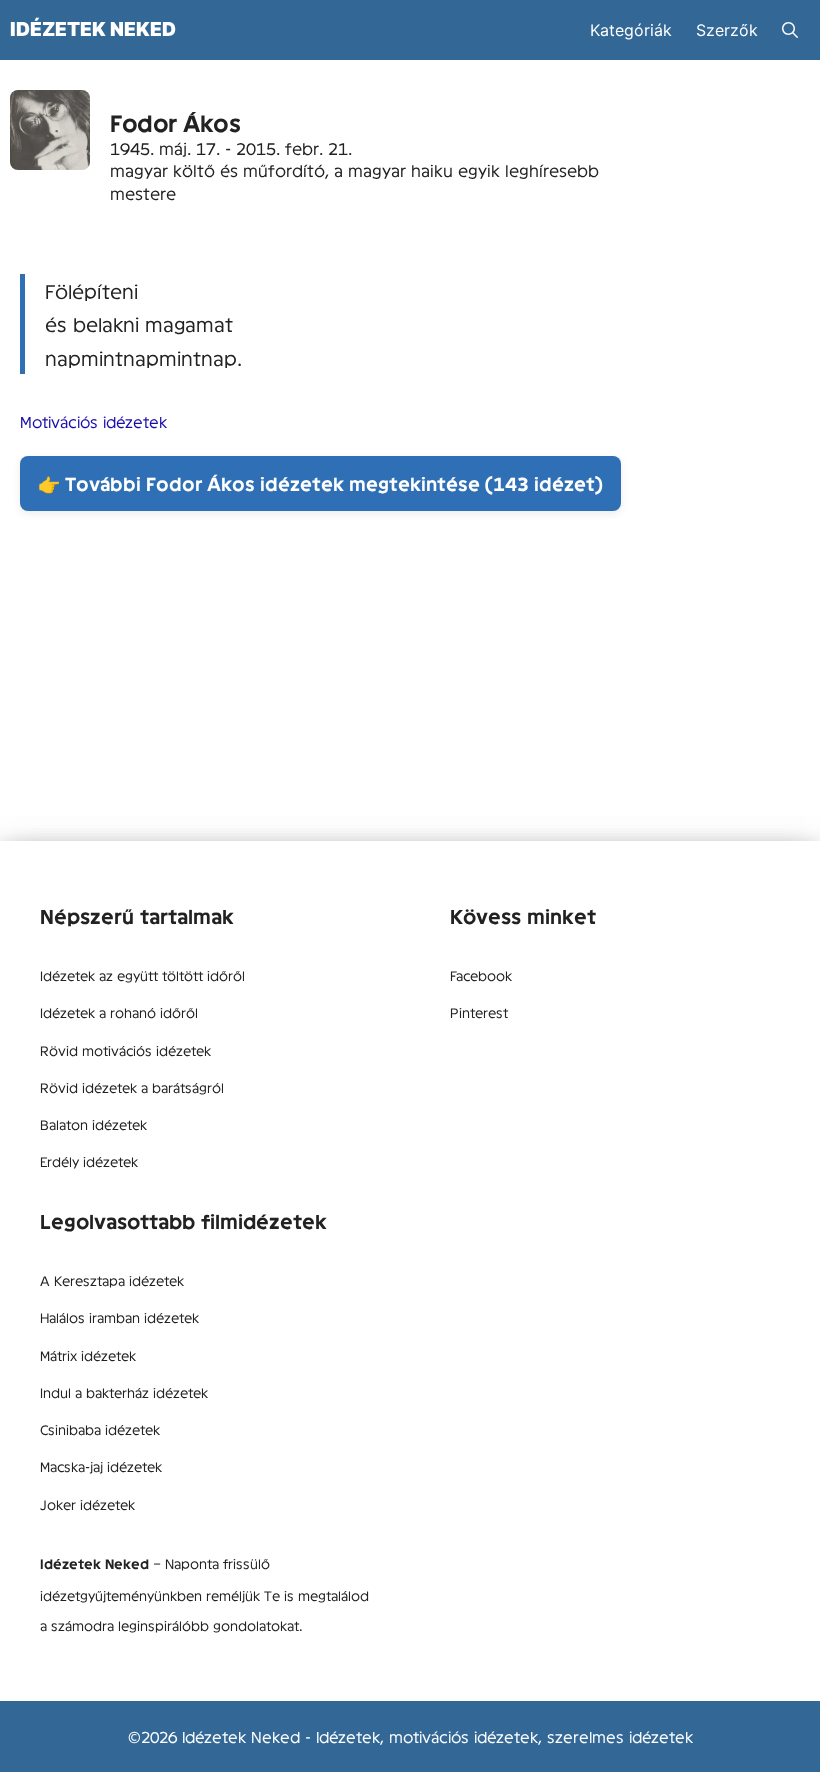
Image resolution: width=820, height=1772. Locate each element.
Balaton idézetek (93, 1124)
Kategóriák (631, 30)
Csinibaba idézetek (100, 1429)
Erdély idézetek (89, 1161)
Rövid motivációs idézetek (125, 1050)
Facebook (481, 975)
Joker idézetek (87, 1504)
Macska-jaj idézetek (101, 1466)
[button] (790, 30)
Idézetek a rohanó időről (119, 1012)
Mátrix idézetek (88, 1355)
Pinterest (479, 1012)
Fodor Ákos (175, 122)
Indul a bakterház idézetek (124, 1392)
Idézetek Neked (93, 29)
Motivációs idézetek (93, 421)
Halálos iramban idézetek (119, 1317)
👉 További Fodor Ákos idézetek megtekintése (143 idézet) (320, 483)
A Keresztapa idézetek (112, 1280)
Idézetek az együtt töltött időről (142, 975)
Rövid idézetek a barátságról (132, 1087)
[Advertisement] (410, 681)
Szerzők (727, 30)
